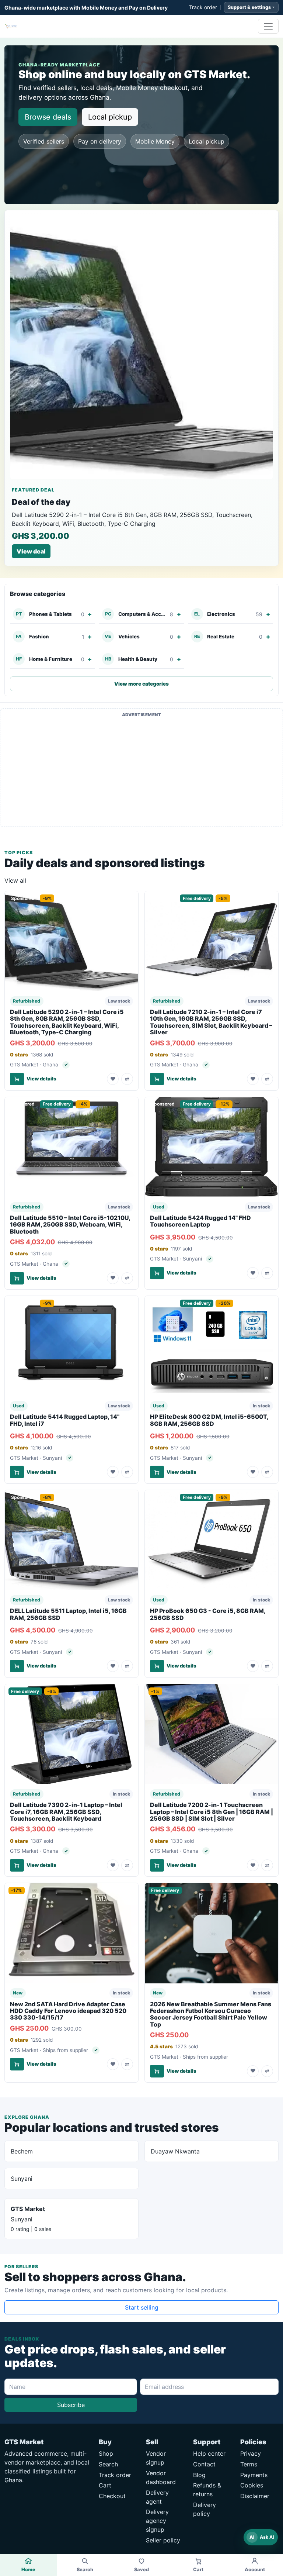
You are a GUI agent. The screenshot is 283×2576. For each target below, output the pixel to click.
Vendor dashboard (161, 2477)
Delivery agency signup (157, 2521)
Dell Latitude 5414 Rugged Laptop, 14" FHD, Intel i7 (65, 1420)
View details (41, 1079)
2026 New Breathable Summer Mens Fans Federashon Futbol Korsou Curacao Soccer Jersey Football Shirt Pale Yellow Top (211, 2014)
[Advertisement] (141, 772)
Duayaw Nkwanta (175, 2151)
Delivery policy (205, 2509)
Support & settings (249, 7)
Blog (199, 2475)
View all (15, 880)
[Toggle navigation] (268, 26)
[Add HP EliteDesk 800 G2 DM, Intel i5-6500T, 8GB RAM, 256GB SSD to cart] (157, 1472)
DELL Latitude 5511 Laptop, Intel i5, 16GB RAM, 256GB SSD (68, 1614)
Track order (203, 7)
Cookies (252, 2485)
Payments (254, 2475)
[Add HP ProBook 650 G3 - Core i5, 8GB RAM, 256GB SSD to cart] (157, 1666)
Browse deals (48, 117)
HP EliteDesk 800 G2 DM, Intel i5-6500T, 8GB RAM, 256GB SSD (209, 1420)
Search (108, 2464)
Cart (105, 2485)
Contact (204, 2464)
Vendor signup (156, 2458)
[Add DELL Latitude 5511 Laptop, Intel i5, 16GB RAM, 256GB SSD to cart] (17, 1666)
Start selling (142, 2307)
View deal (31, 551)
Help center (209, 2453)
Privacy (251, 2453)
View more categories (141, 684)
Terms (249, 2464)
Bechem (22, 2151)
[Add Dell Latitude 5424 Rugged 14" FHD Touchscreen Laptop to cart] (157, 1273)
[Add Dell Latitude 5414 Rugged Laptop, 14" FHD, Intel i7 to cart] (17, 1472)
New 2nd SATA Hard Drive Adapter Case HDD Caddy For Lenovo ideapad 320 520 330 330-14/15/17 (68, 2011)
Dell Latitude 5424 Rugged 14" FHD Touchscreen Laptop (200, 1221)
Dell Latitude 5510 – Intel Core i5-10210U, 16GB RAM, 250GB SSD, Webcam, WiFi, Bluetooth (70, 1225)
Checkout (112, 2496)
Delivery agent (157, 2497)
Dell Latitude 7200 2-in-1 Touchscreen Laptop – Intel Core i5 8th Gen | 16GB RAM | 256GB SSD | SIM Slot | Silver (212, 1812)
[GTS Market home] (11, 26)
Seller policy (163, 2540)
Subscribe (71, 2405)
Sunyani (22, 2179)
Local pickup (110, 117)
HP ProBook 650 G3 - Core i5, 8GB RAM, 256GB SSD (208, 1614)
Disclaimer (255, 2496)
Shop (106, 2453)
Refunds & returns (207, 2490)
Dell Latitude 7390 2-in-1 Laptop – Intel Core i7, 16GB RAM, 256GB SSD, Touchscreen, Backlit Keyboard (66, 1812)
